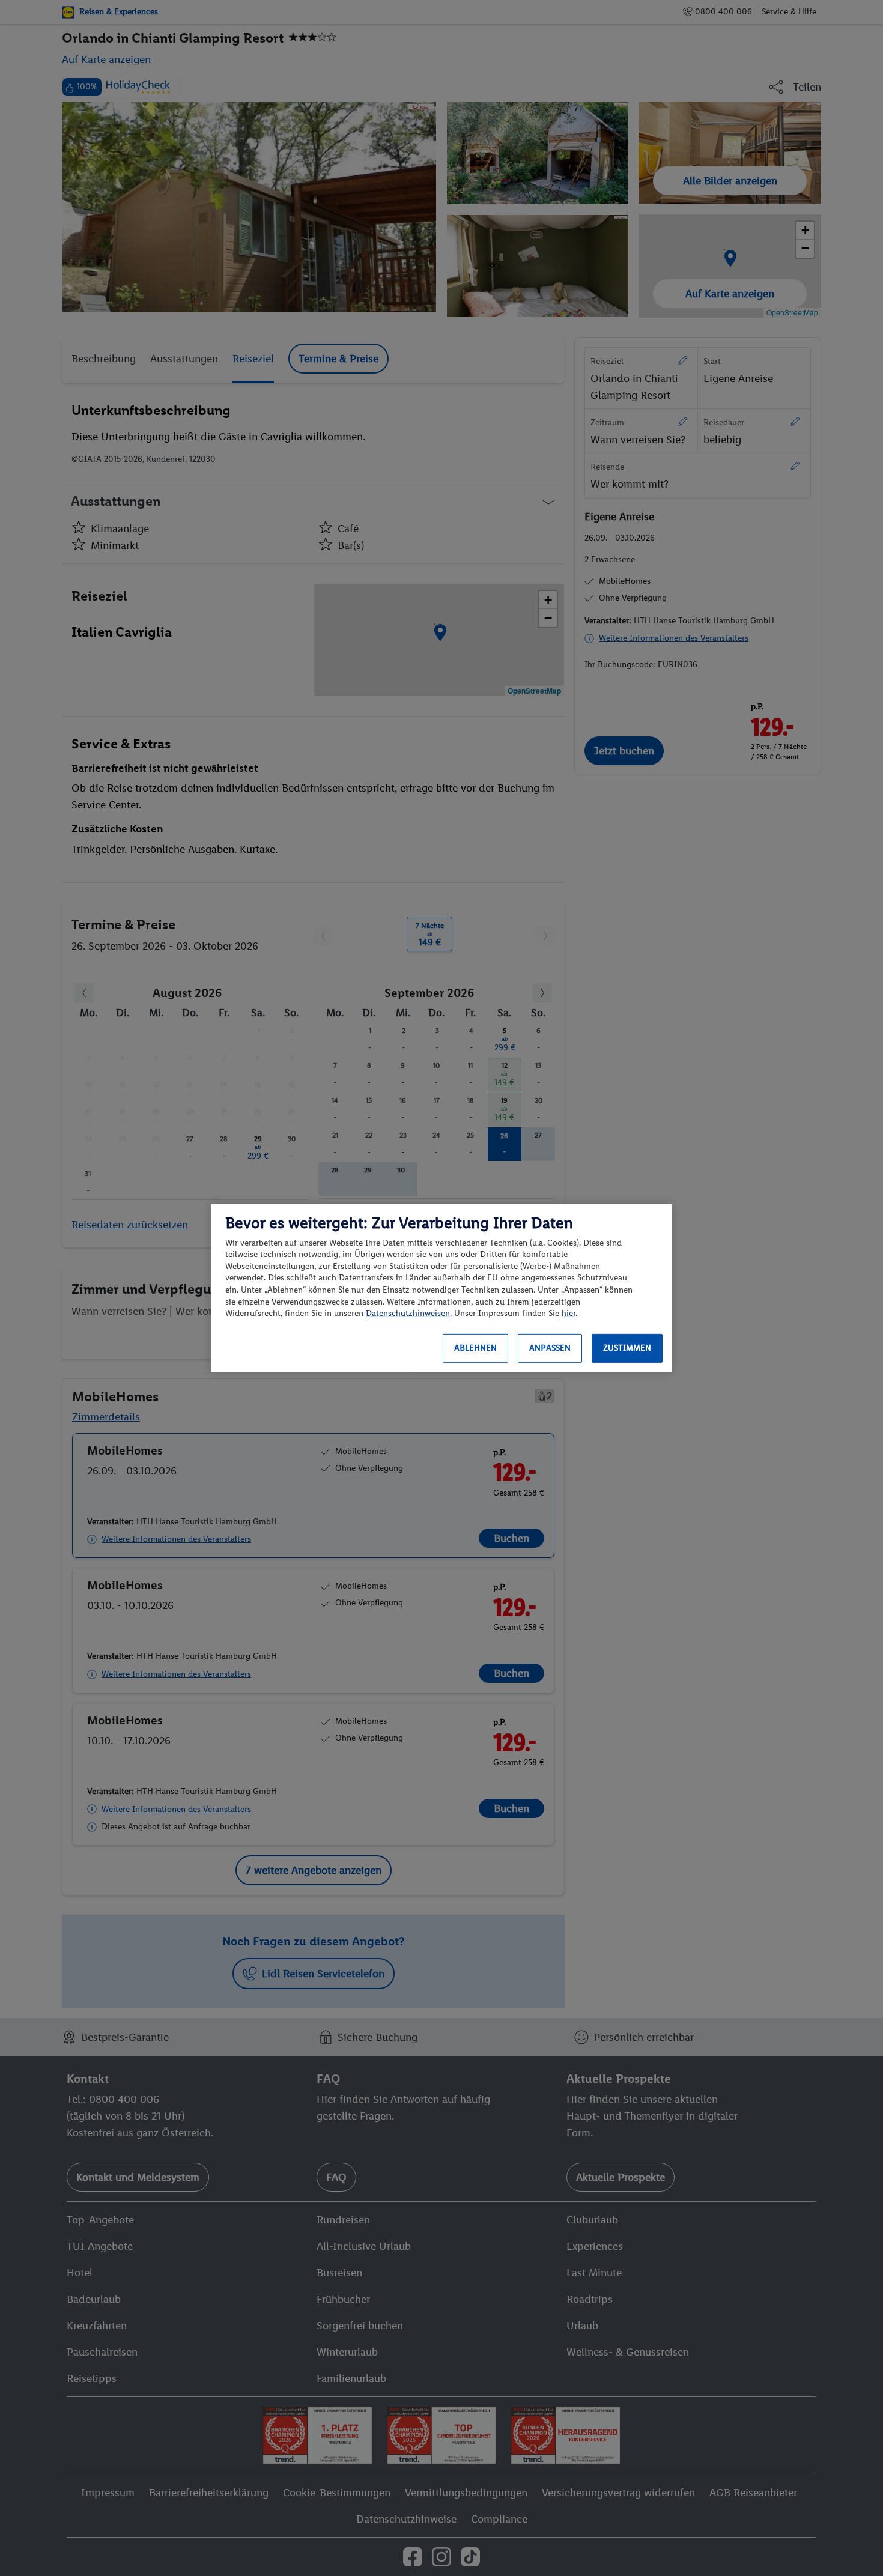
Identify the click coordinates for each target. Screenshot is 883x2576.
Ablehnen (475, 1348)
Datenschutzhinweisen (408, 1313)
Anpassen (550, 1348)
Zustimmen (627, 1348)
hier (569, 1313)
